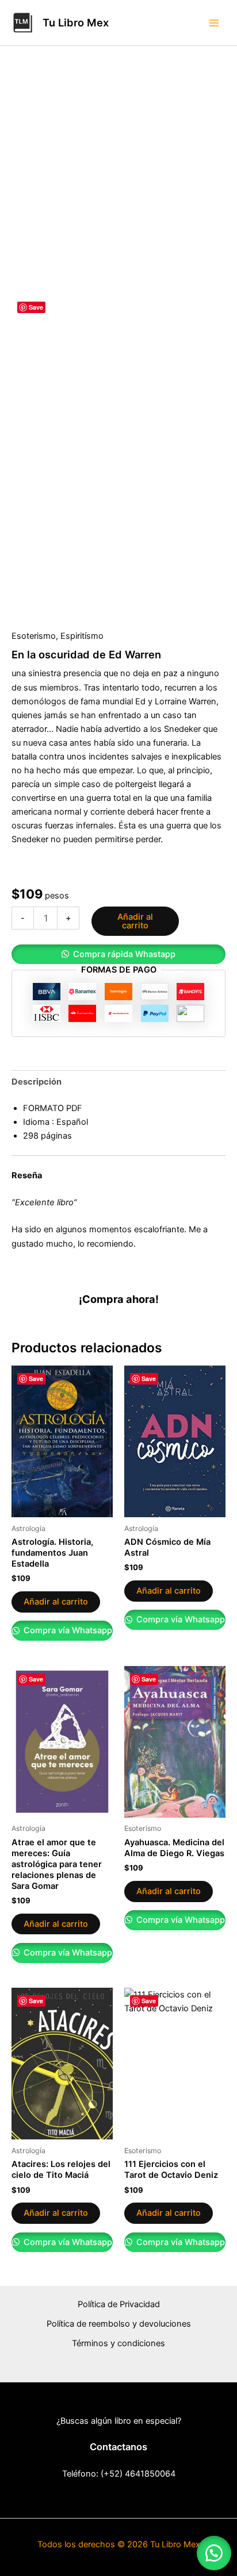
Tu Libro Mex (76, 22)
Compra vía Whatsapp (67, 1630)
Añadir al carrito (135, 921)
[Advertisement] (118, 170)
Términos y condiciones (118, 2343)
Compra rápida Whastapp (124, 954)
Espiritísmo (82, 636)
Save (36, 307)
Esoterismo (34, 636)
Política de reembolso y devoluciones (119, 2324)
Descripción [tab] (37, 1082)
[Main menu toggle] (214, 22)
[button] (118, 955)
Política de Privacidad (119, 2304)
